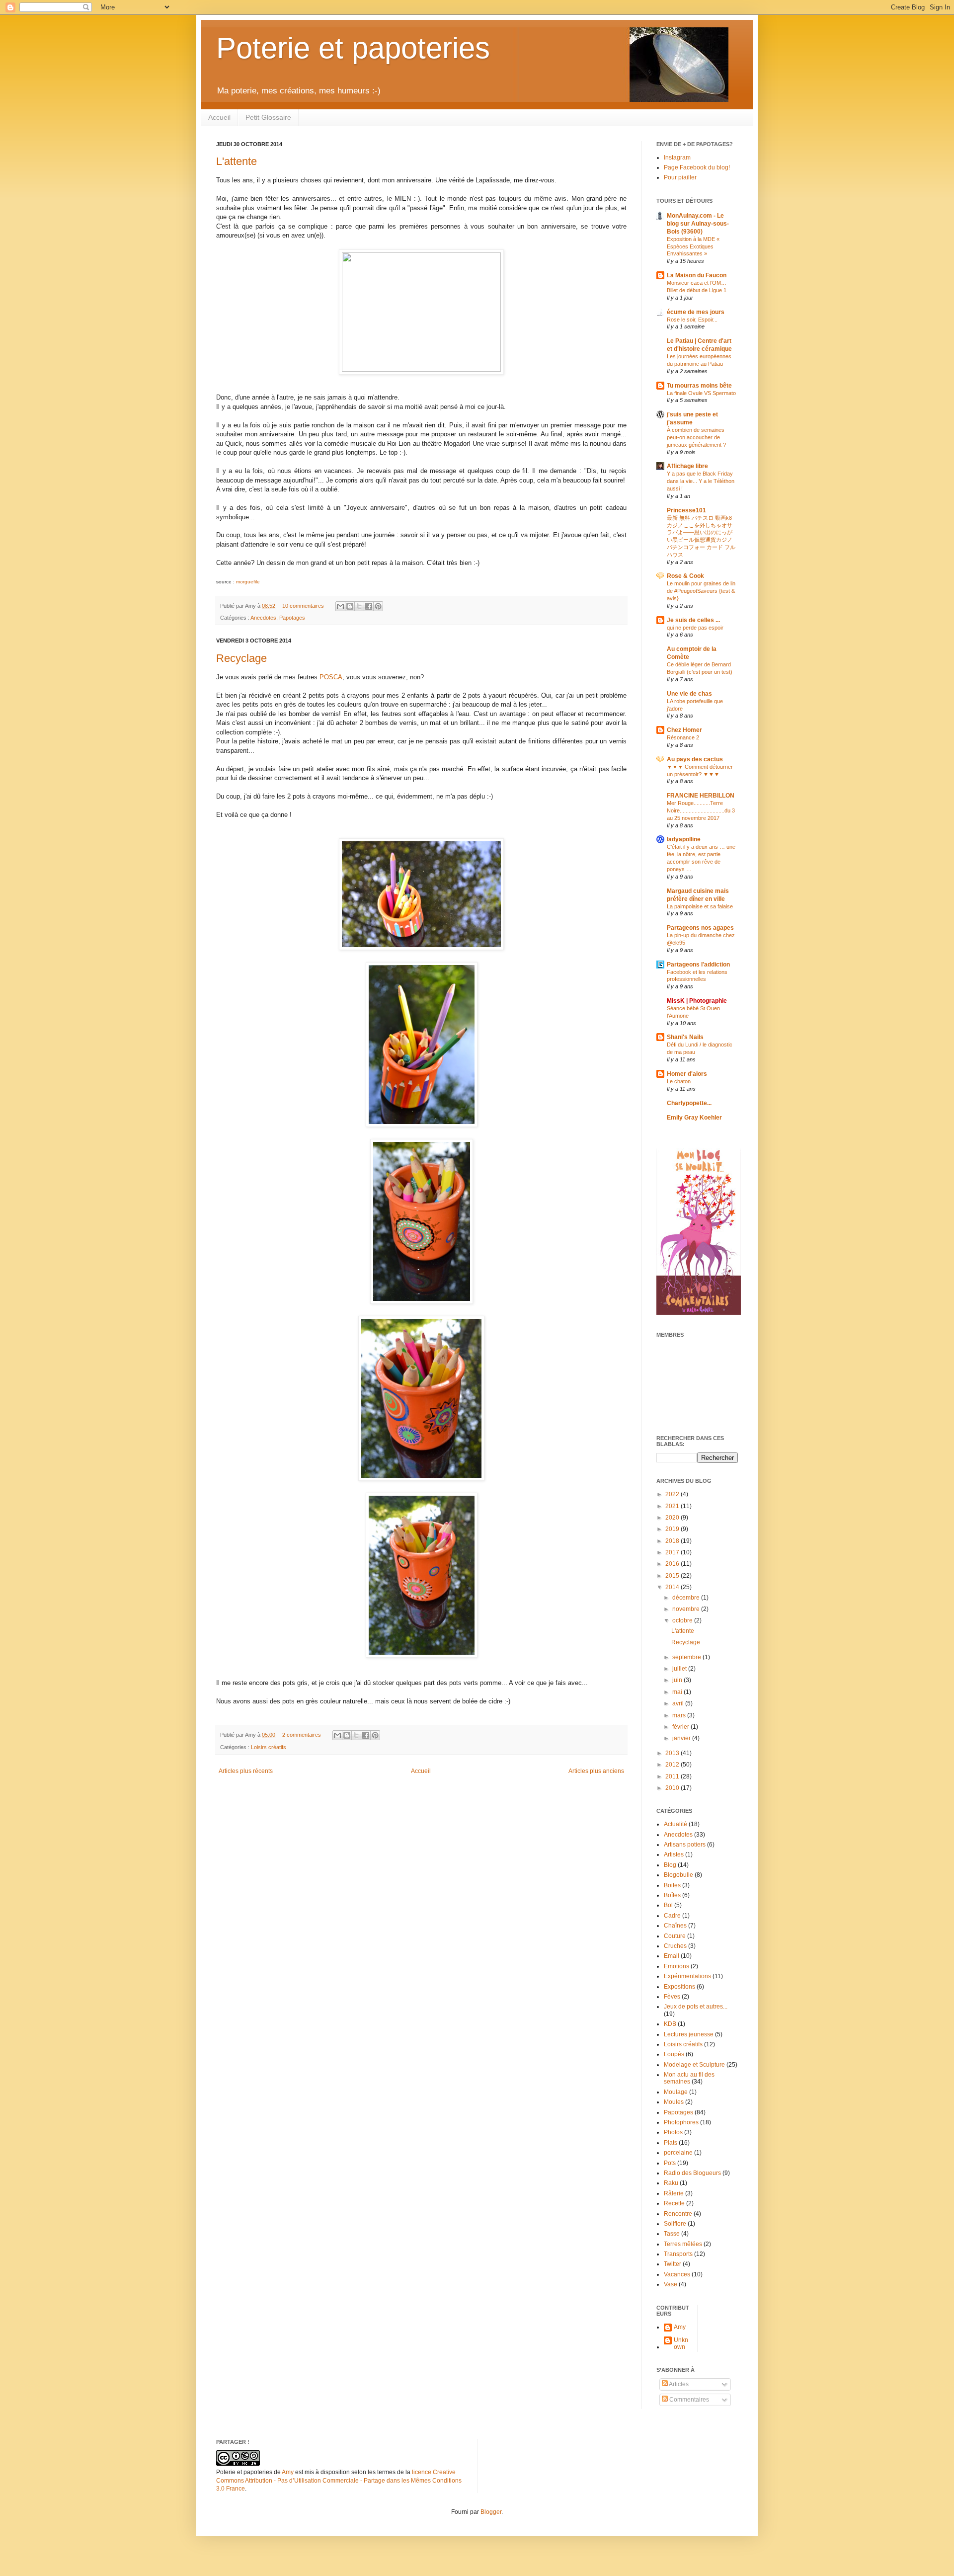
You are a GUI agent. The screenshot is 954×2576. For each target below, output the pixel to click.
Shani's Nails (685, 1037)
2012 (673, 1765)
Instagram (677, 158)
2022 (673, 1494)
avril (679, 1703)
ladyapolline (684, 839)
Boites (672, 1885)
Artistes (674, 1854)
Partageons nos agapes (700, 928)
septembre (687, 1657)
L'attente (237, 161)
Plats (671, 2143)
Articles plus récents (246, 1771)
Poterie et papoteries (353, 48)
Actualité (676, 1824)
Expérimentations (687, 1976)
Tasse (672, 2234)
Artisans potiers (685, 1845)
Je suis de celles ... (693, 620)
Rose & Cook (685, 576)
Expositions (679, 1987)
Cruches (675, 1946)
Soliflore (675, 2224)
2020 (673, 1518)
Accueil (219, 117)
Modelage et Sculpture (694, 2065)
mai (678, 1692)
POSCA (331, 677)
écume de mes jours (696, 312)
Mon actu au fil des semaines (689, 2078)
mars (680, 1715)
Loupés (674, 2054)
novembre (687, 1609)
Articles (678, 2384)
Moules (674, 2102)
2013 (673, 1753)
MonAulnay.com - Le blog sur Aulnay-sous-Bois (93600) (698, 224)
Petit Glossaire (268, 117)
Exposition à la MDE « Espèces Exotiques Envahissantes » (693, 246)
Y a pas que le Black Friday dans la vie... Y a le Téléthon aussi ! (701, 481)
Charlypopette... (689, 1103)
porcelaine (678, 2153)
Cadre (672, 1916)
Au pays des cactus (695, 759)
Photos (673, 2132)
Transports (678, 2254)
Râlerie (674, 2193)
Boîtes (672, 1895)
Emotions (676, 1966)
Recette (674, 2203)
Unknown (681, 2343)
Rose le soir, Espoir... (692, 320)
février (681, 1727)
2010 (673, 1788)
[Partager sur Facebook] (369, 606)
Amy (680, 2327)
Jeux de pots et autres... (696, 2007)
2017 (673, 1552)
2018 (673, 1541)
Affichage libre (687, 466)
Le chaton (679, 1081)
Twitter (673, 2264)
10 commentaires (303, 606)
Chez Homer (684, 730)
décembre (687, 1598)
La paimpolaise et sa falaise (700, 906)
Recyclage (241, 658)
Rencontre (678, 2214)
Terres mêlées (683, 2244)
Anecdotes (263, 618)
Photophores (681, 2122)
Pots (670, 2163)
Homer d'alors (687, 1074)
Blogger (491, 2512)
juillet (680, 1669)
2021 (673, 1506)
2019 (673, 1529)
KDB (670, 2024)
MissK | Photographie (697, 1001)
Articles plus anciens (596, 1771)
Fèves (672, 1997)
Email (672, 1956)
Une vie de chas (689, 694)
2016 (673, 1564)
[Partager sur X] (359, 606)
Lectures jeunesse (689, 2034)
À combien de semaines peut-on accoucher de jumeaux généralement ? (696, 437)
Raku (671, 2183)
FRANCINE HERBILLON (701, 796)
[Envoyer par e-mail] (340, 606)
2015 (673, 1576)
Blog (670, 1865)
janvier (682, 1738)
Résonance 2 (683, 737)
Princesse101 (686, 510)
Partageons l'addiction (698, 965)
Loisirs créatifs (269, 1747)
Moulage (676, 2092)
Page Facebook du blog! (697, 167)
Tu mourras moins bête (699, 386)
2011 (673, 1776)
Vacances (677, 2274)
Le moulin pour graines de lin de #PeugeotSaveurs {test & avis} (701, 591)
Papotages (292, 618)
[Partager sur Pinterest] (378, 606)
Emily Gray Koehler (694, 1118)
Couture (675, 1936)
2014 (673, 1587)
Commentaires (688, 2400)
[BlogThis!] (350, 606)
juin (678, 1680)
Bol (668, 1905)
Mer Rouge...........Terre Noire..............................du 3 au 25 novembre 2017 (701, 810)
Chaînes (675, 1926)
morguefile (248, 582)
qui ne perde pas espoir (695, 628)
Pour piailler (680, 177)
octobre (683, 1620)
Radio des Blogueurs (692, 2173)
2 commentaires (302, 1735)
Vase (671, 2284)
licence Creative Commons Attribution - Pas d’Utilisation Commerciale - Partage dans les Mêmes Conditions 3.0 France (339, 2481)
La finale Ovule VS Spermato (701, 393)
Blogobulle (678, 1875)
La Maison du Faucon (697, 275)
